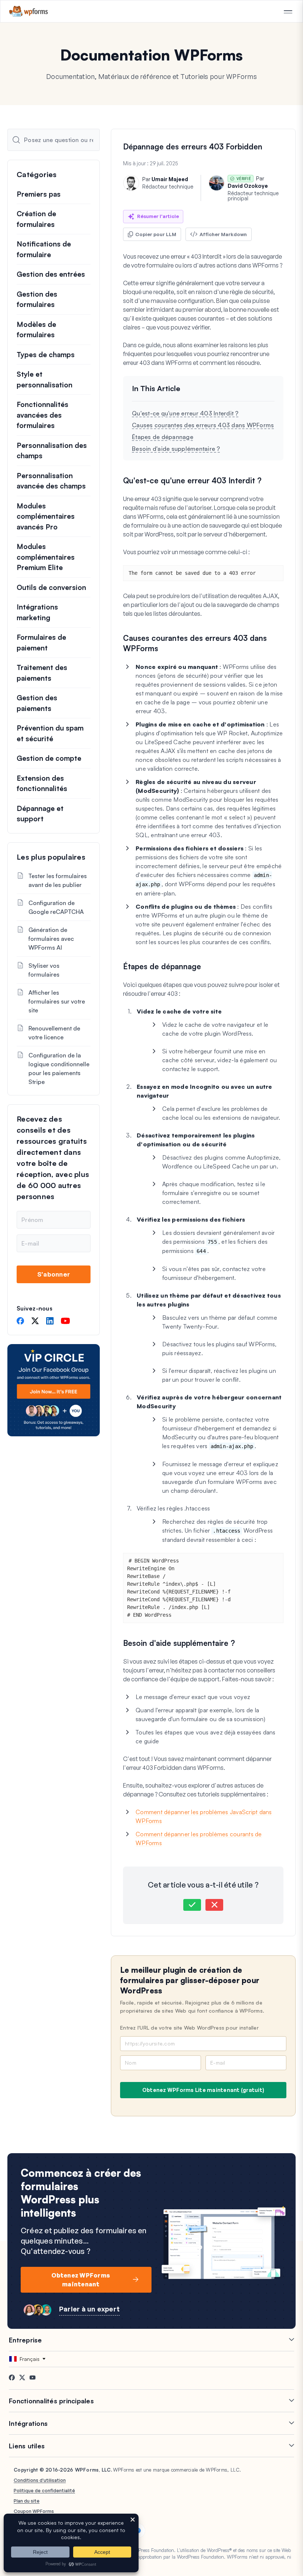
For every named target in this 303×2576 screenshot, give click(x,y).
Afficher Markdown (223, 234)
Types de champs (46, 355)
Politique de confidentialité (44, 2490)
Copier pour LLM (156, 234)
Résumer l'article (158, 216)
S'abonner (54, 1274)
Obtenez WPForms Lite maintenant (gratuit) (203, 2090)
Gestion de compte (49, 758)
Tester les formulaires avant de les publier (58, 880)
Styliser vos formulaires (44, 970)
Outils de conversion (51, 587)
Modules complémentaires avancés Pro (46, 516)
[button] (192, 1905)
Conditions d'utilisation (40, 2480)
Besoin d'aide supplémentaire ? (176, 449)
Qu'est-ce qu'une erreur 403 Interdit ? (185, 413)
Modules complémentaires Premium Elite (46, 557)
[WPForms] (29, 11)
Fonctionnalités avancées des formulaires (42, 415)
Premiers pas (39, 194)
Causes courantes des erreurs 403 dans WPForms (203, 425)
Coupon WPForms (34, 2511)
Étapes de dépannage (163, 437)
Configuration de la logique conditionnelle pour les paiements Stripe (59, 1068)
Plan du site (27, 2501)
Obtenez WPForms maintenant (81, 2280)
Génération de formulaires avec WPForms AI (51, 939)
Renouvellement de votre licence (54, 1033)
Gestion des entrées (51, 274)
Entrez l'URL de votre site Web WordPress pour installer (189, 2028)
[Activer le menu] (288, 12)
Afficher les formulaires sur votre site (57, 1001)
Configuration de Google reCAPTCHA (56, 907)
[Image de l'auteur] (131, 183)
